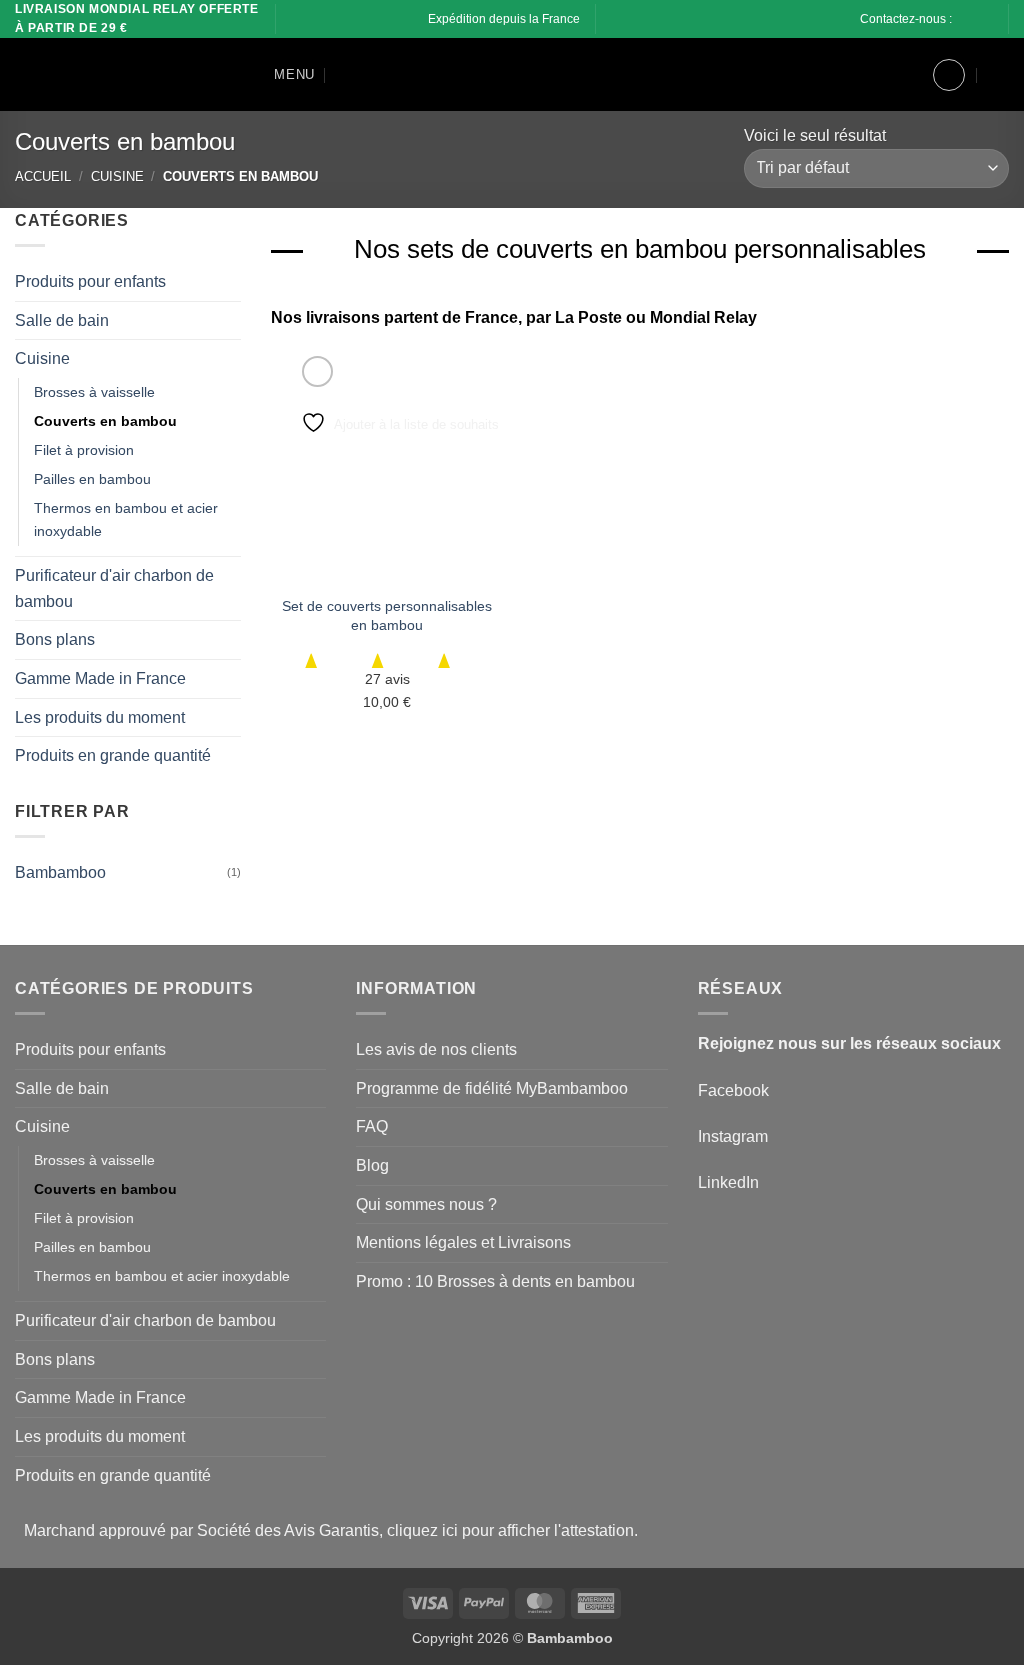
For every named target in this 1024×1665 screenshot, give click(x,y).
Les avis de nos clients (436, 1049)
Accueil (43, 176)
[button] (280, 74)
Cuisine (117, 176)
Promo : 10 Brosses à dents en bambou (495, 1281)
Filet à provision (84, 450)
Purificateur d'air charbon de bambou (114, 588)
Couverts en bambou (105, 420)
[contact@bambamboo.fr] (980, 19)
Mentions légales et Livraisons (463, 1242)
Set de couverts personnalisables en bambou (387, 615)
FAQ (372, 1126)
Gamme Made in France (100, 677)
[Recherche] (344, 75)
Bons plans (55, 639)
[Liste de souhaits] (901, 75)
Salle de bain (62, 319)
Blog (372, 1165)
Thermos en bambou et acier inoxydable (126, 519)
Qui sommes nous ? (426, 1204)
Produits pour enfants (90, 281)
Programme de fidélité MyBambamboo (492, 1088)
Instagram (733, 1136)
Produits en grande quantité (113, 755)
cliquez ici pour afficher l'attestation (510, 1530)
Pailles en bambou (92, 479)
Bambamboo (60, 871)
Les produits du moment (100, 716)
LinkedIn (728, 1182)
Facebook (733, 1090)
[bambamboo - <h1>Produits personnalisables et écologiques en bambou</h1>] (115, 75)
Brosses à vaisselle (94, 391)
